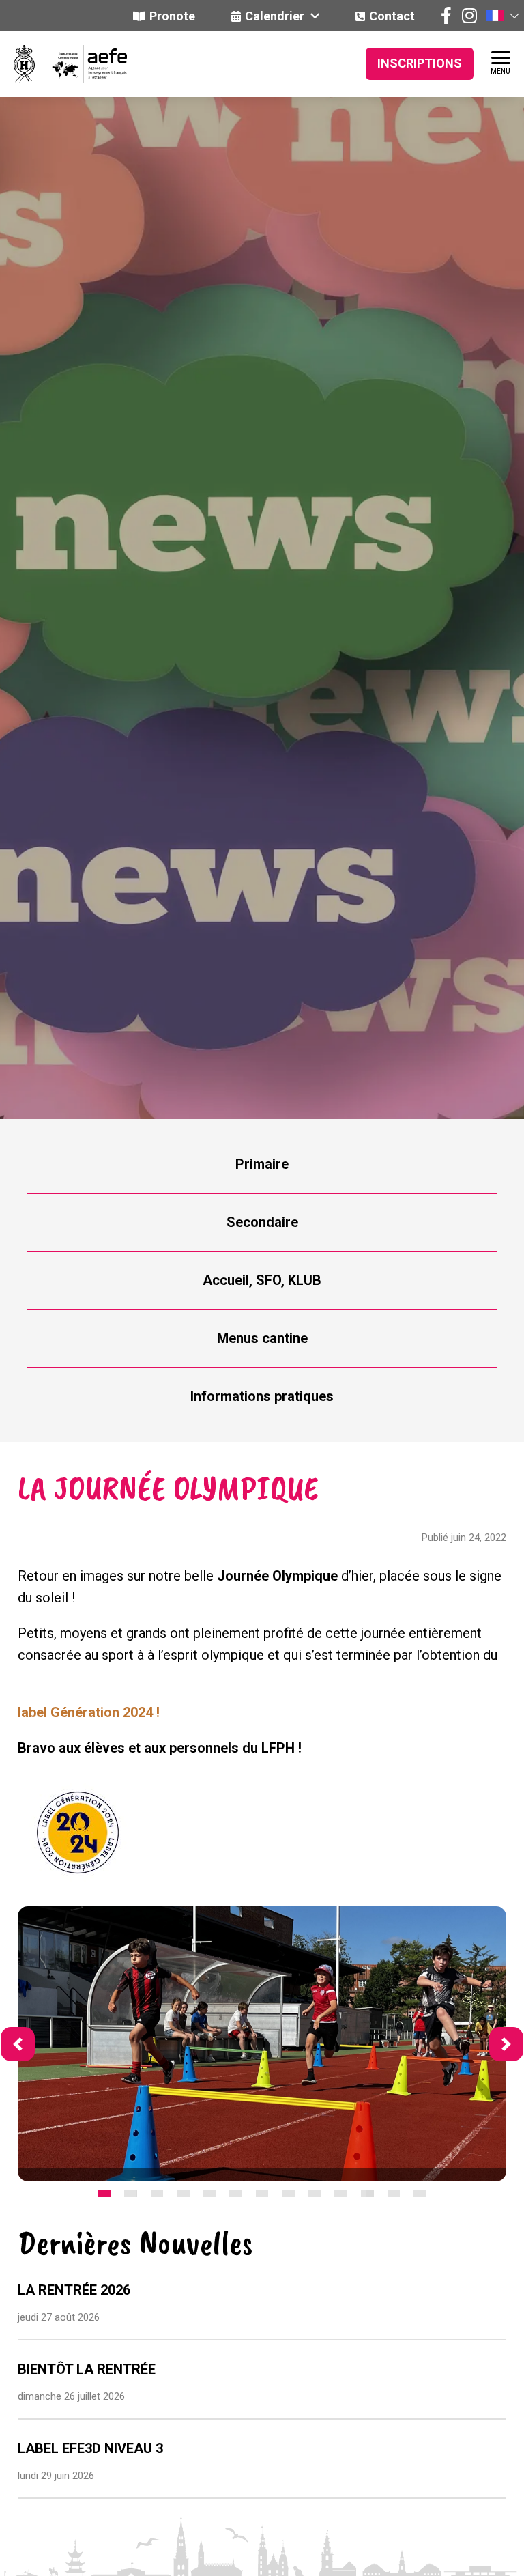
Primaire (262, 1164)
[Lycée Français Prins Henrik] (24, 64)
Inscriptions (420, 63)
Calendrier (276, 16)
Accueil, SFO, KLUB (262, 1280)
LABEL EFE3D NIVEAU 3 (90, 2448)
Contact (392, 16)
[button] (502, 15)
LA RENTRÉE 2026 (74, 2290)
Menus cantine (262, 1338)
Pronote (172, 16)
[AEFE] (81, 64)
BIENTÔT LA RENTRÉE (87, 2369)
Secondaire (262, 1222)
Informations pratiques (262, 1396)
